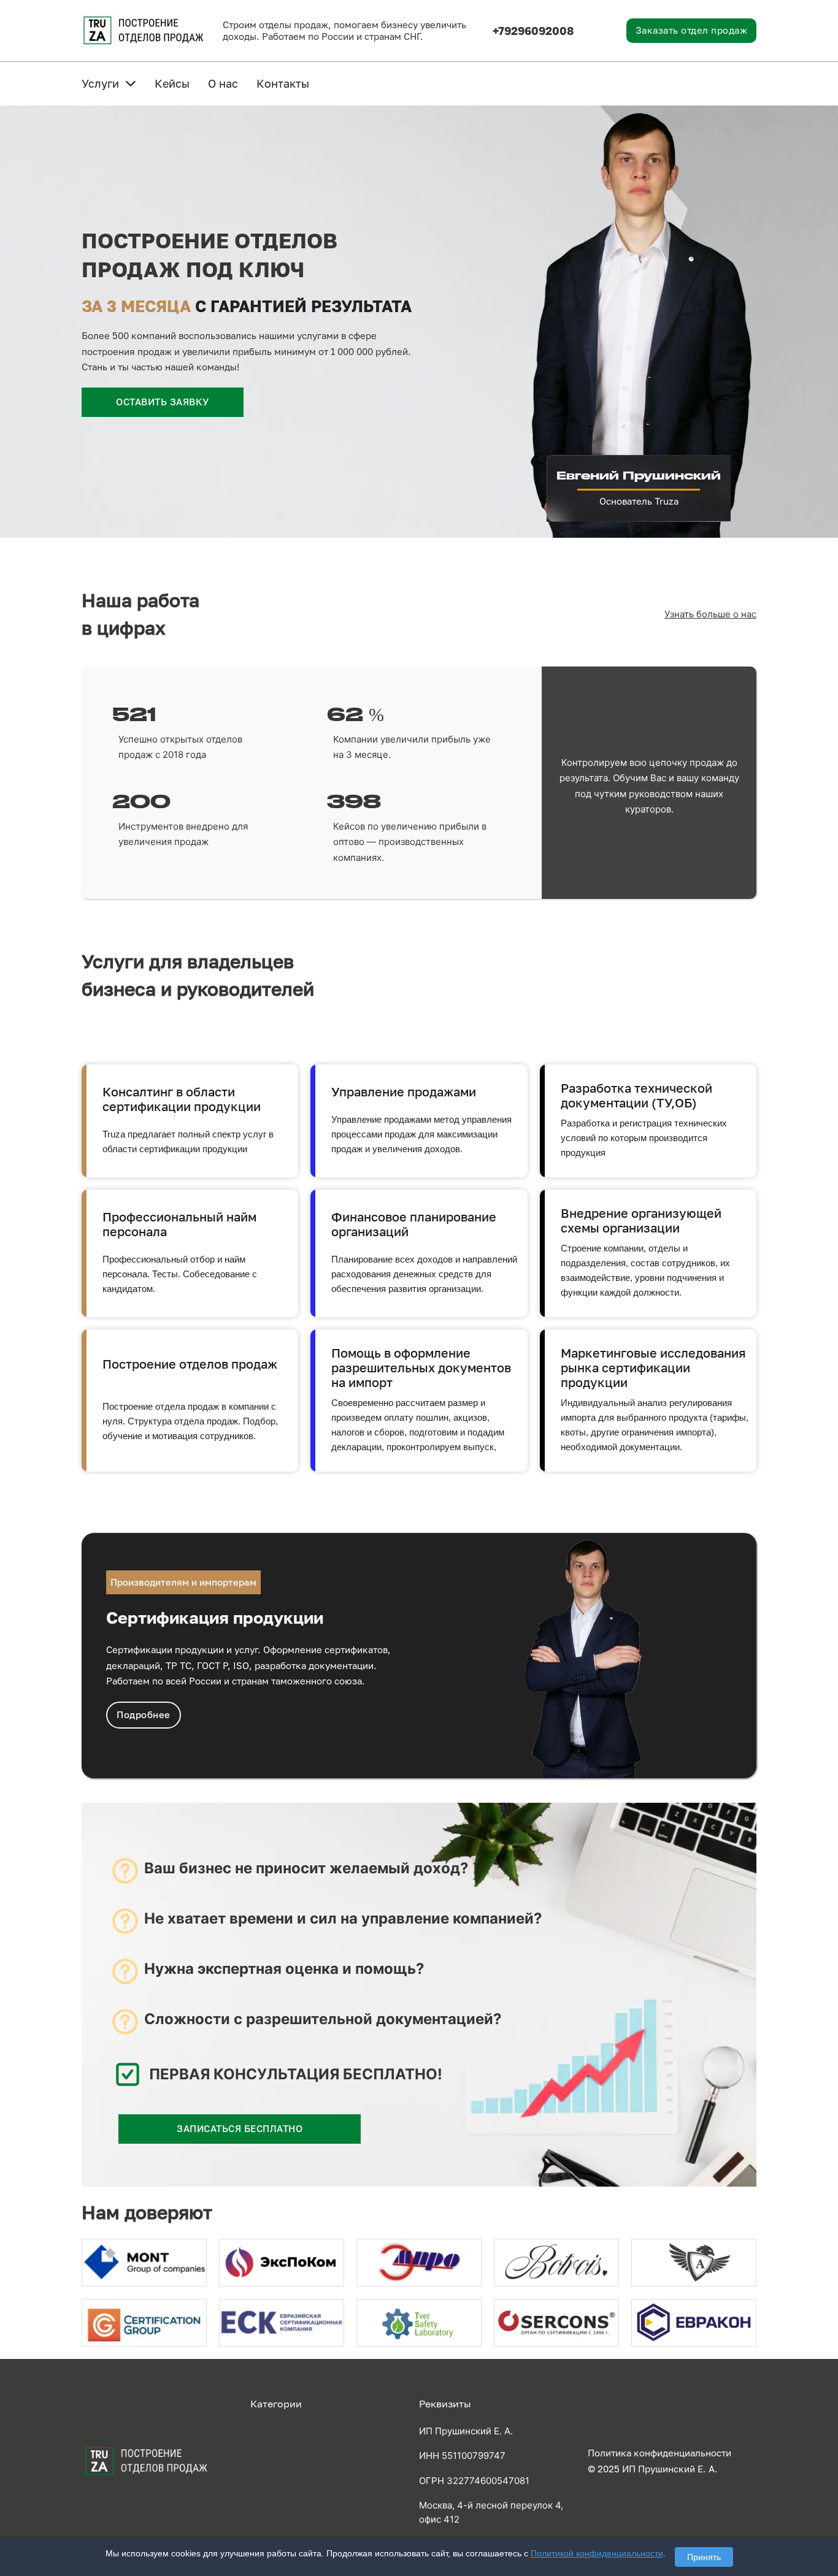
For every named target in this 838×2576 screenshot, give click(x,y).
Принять (704, 2557)
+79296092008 (533, 31)
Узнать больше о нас (710, 614)
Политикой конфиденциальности (597, 2553)
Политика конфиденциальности (659, 2453)
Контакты (283, 83)
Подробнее (144, 1714)
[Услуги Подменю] (131, 83)
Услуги (100, 83)
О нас (223, 83)
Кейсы (172, 83)
